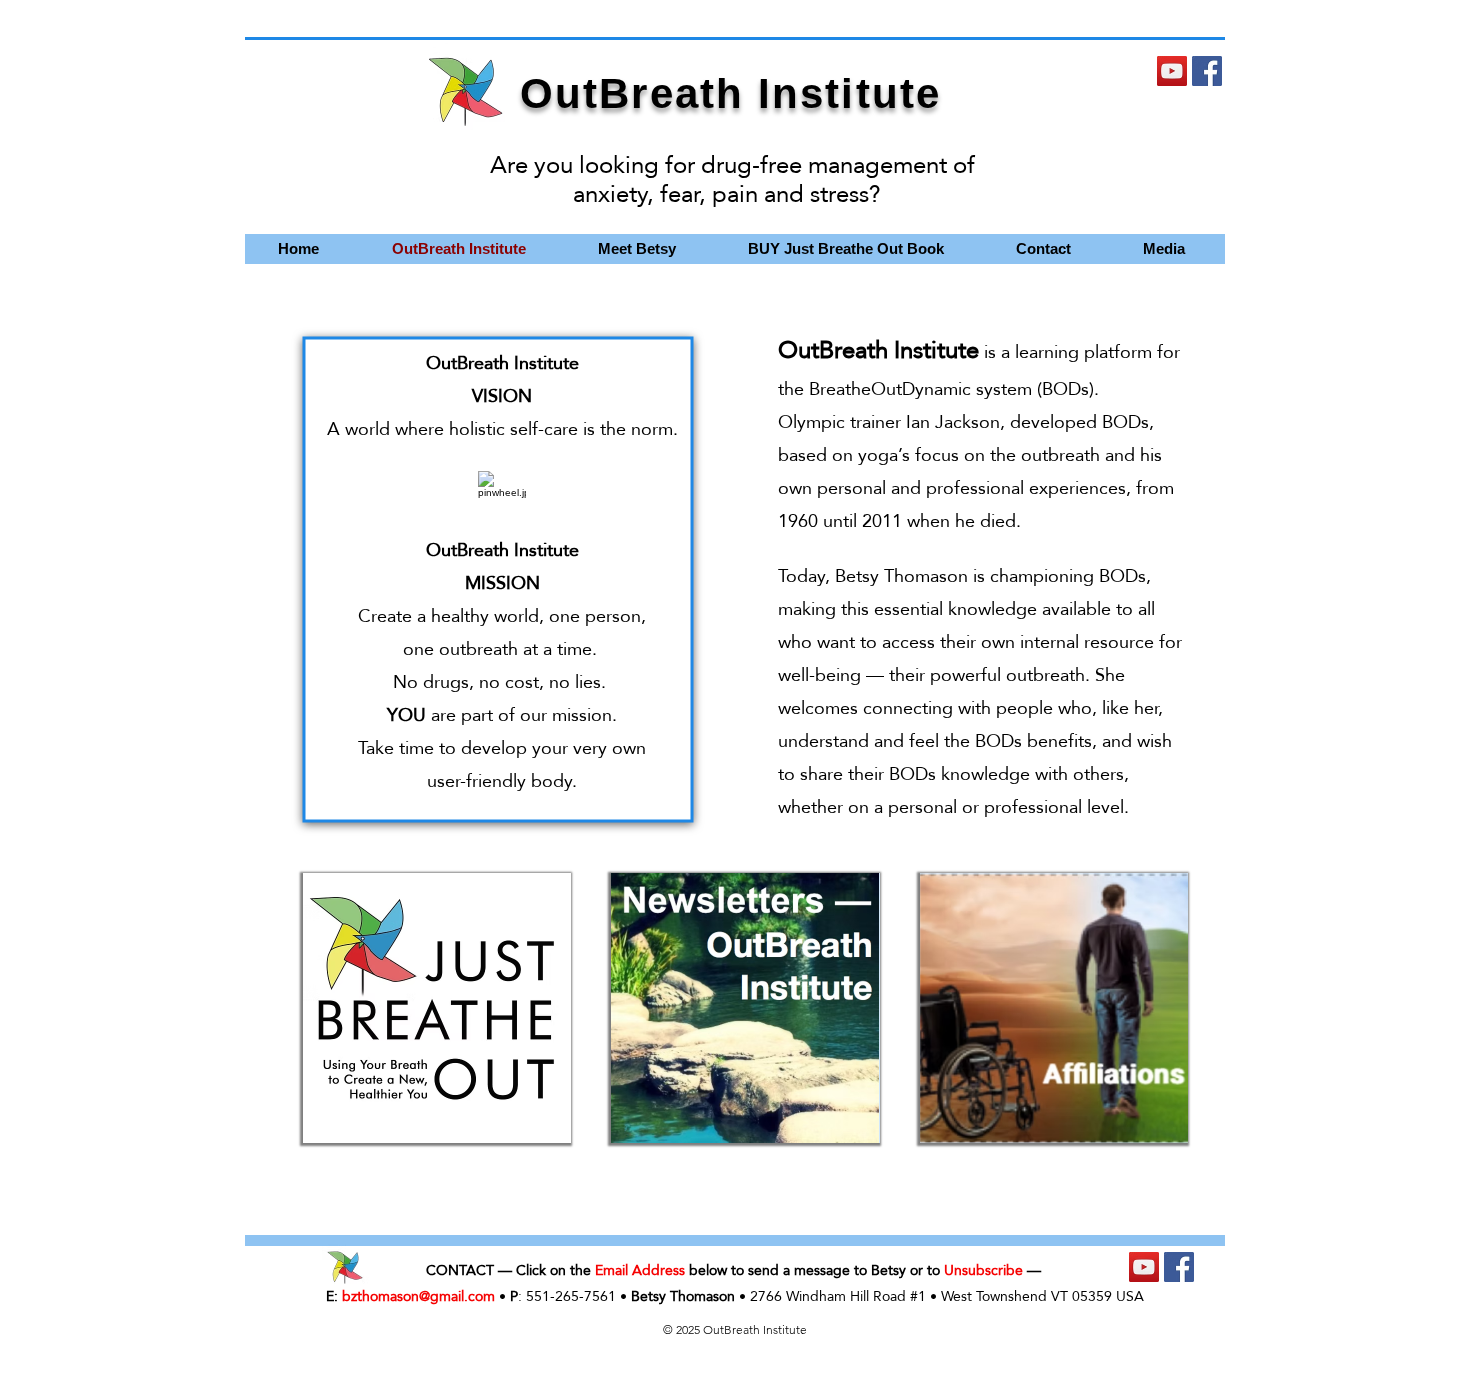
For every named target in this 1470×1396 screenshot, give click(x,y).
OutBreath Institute (730, 93)
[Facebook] (1207, 71)
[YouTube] (1172, 71)
